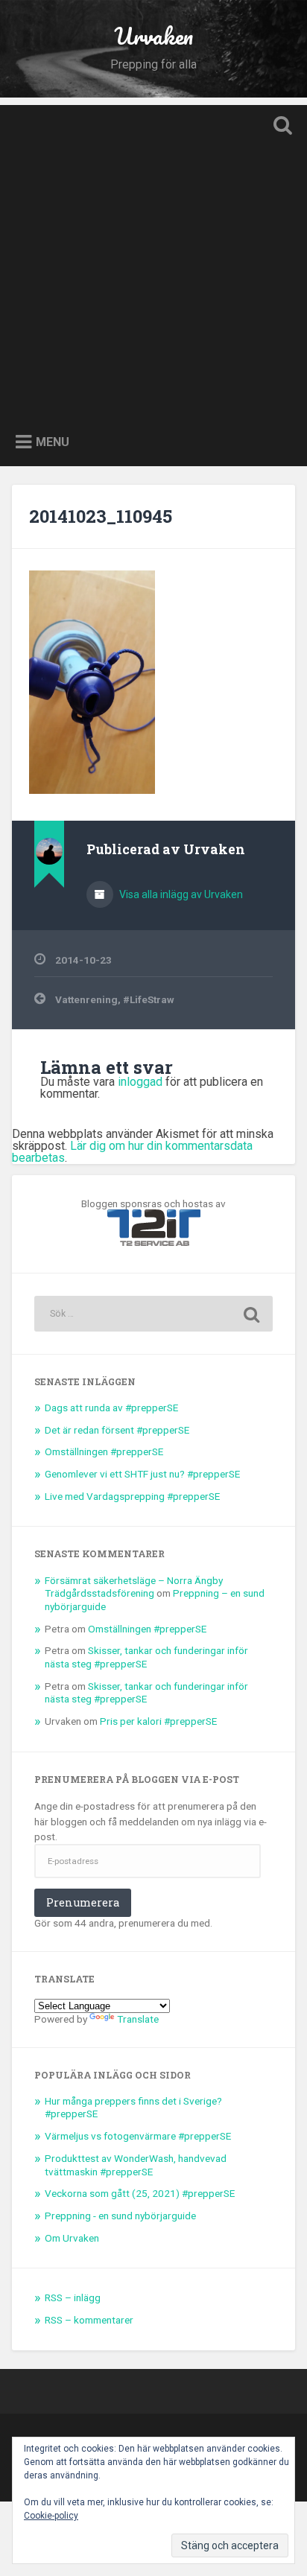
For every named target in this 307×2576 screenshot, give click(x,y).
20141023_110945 (101, 516)
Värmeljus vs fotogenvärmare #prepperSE (138, 2136)
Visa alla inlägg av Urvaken (180, 894)
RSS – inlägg (73, 2297)
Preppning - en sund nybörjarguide (120, 2216)
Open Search (279, 127)
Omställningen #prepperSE (104, 1451)
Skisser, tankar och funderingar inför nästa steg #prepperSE (146, 1657)
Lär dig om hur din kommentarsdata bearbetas (132, 1152)
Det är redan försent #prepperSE (117, 1430)
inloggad (140, 1082)
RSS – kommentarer (89, 2320)
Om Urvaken (72, 2238)
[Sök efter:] (153, 1314)
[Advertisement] (153, 258)
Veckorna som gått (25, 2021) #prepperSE (140, 2193)
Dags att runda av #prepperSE (111, 1408)
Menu (53, 441)
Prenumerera (83, 1902)
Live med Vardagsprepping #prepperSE (132, 1496)
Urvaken (153, 36)
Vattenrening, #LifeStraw (115, 999)
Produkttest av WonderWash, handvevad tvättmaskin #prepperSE (136, 2165)
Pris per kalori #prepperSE (158, 1721)
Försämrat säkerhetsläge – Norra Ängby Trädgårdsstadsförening (134, 1587)
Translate (138, 2019)
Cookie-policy (51, 2516)
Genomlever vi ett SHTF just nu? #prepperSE (142, 1474)
